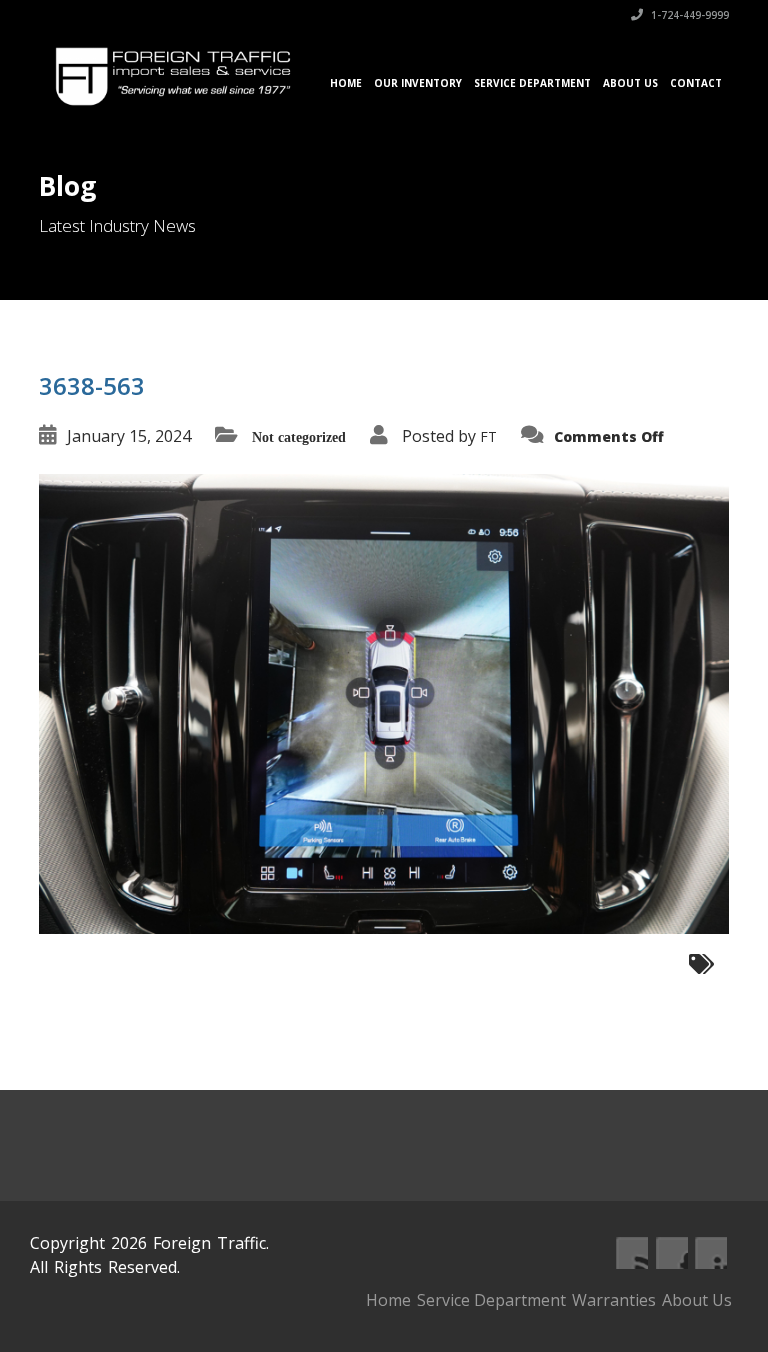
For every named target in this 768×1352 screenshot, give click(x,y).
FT (488, 436)
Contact (696, 83)
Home (346, 83)
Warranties (614, 1300)
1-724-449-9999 (688, 15)
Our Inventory (418, 83)
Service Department (532, 83)
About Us (630, 83)
